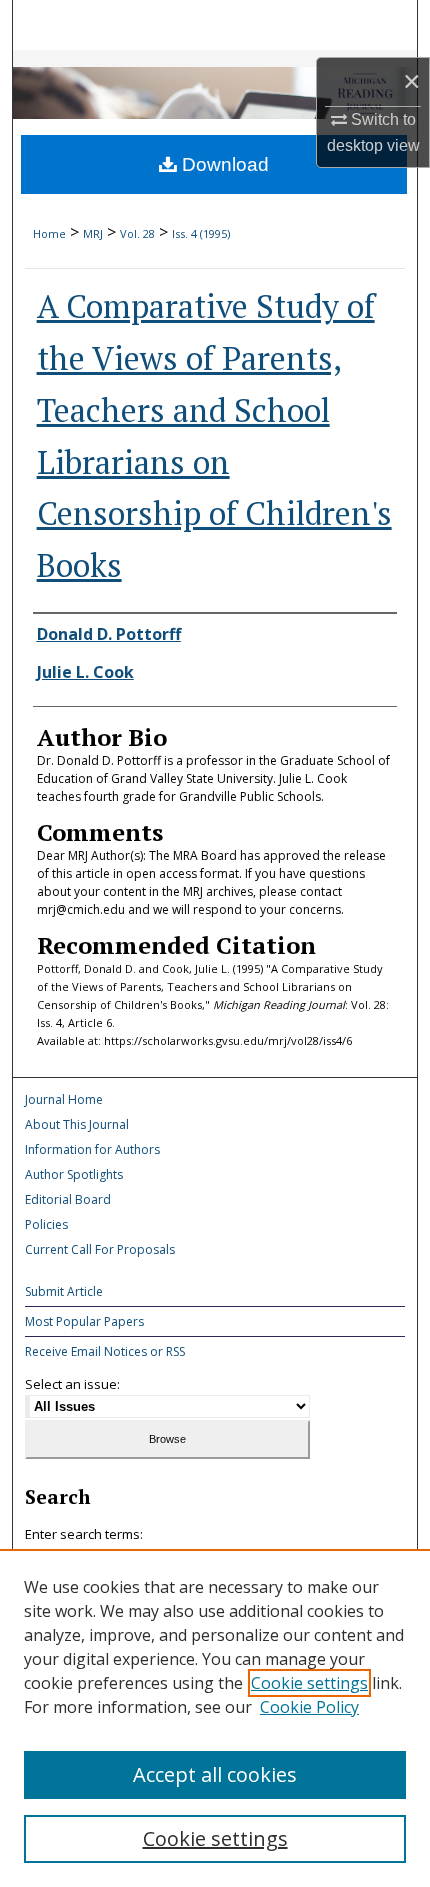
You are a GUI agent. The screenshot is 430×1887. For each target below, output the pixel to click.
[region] (215, 1718)
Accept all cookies (215, 1774)
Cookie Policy (309, 1707)
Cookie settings (309, 1683)
